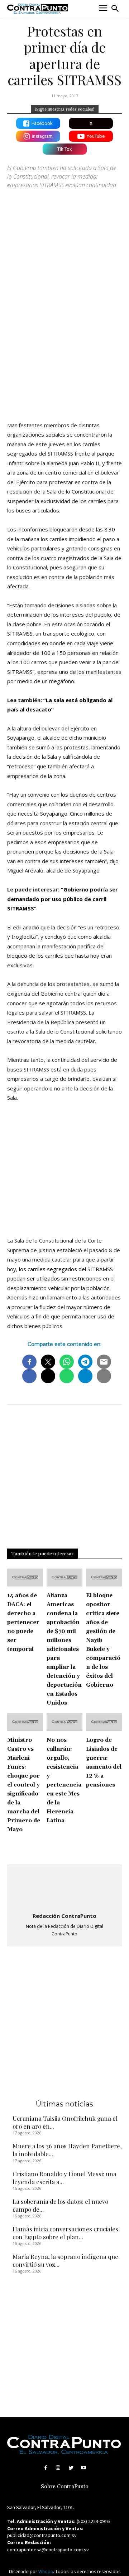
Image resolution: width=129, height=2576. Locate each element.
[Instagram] (58, 2468)
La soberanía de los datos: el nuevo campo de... (60, 2205)
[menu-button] (103, 9)
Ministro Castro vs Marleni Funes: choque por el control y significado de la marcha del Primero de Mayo (24, 1785)
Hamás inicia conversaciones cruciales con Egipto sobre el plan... (65, 2233)
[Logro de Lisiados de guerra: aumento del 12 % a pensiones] (104, 1722)
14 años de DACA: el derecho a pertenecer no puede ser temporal (23, 1622)
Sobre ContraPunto (65, 2487)
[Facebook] (46, 2468)
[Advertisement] (64, 345)
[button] (115, 9)
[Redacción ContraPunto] (64, 1889)
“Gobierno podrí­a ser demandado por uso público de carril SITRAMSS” (63, 899)
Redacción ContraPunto (64, 1916)
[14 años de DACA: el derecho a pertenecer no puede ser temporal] (25, 1578)
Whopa (46, 2572)
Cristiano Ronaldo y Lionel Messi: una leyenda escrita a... (64, 2178)
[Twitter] (71, 2468)
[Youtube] (83, 2468)
